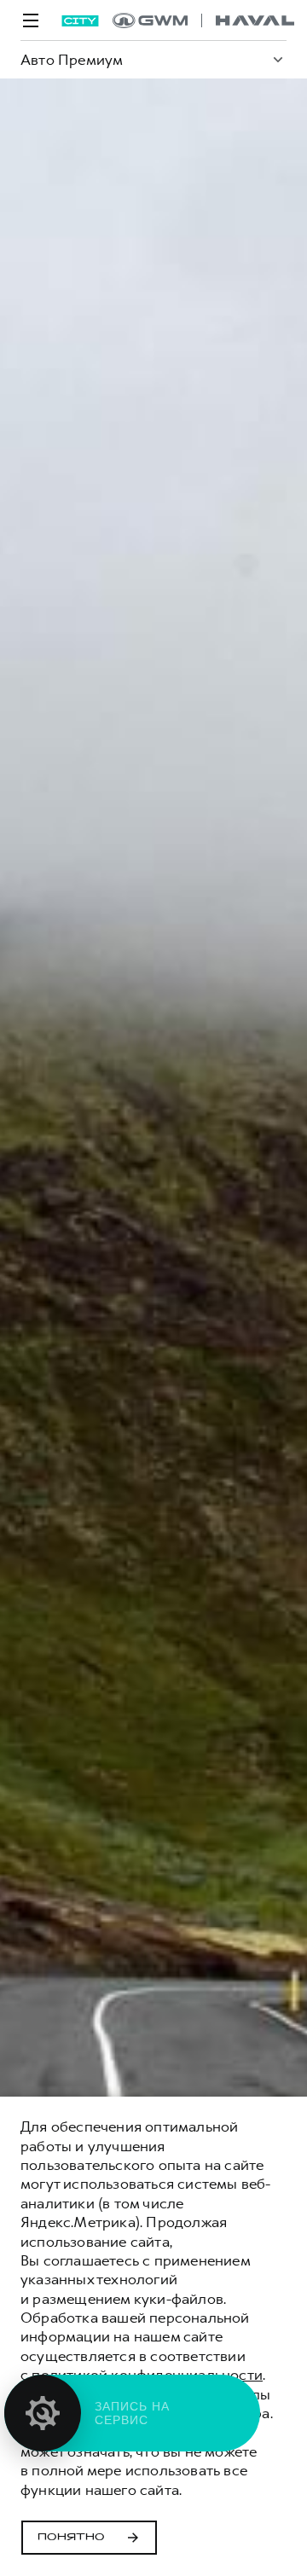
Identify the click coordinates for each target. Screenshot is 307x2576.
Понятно (71, 2538)
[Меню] (31, 20)
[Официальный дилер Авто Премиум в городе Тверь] (203, 20)
